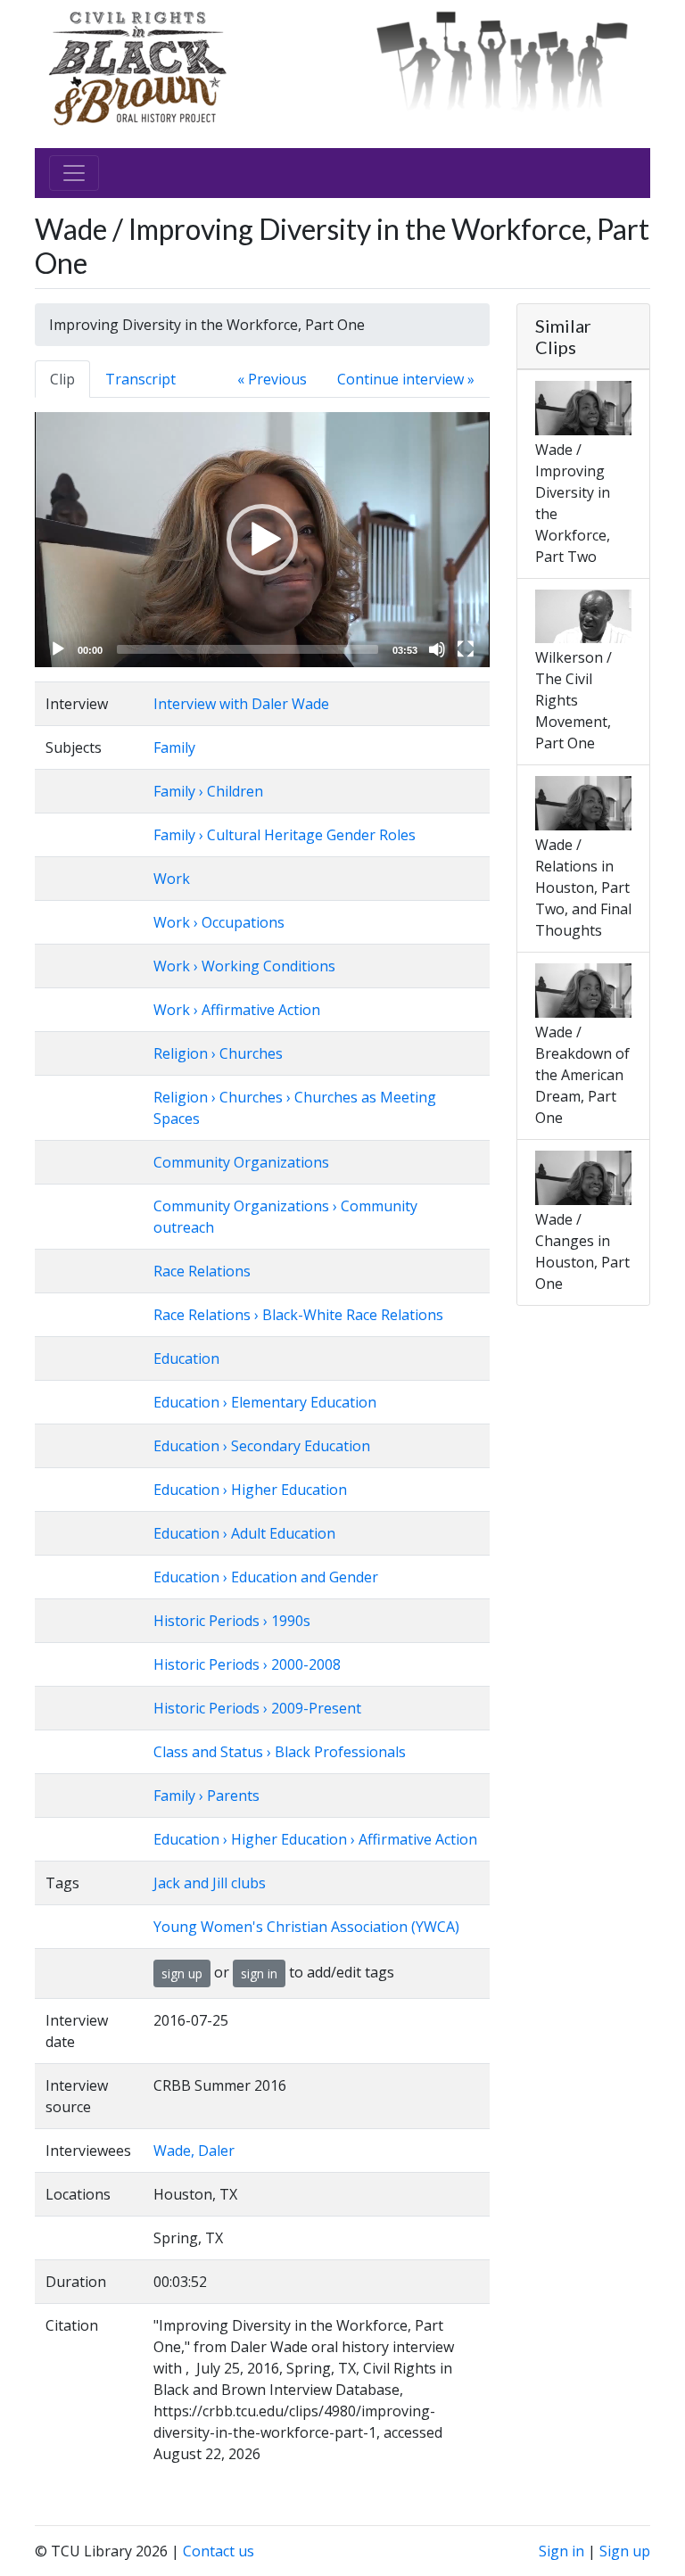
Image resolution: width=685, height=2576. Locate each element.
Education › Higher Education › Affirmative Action (315, 1839)
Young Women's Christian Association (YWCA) (306, 1927)
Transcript (140, 379)
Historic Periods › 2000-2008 (247, 1664)
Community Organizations (241, 1162)
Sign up (625, 2551)
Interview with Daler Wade (241, 704)
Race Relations (202, 1271)
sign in (259, 1973)
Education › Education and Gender (266, 1577)
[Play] (58, 649)
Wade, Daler (194, 2151)
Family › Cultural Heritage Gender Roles (285, 835)
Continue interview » (406, 379)
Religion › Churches (218, 1053)
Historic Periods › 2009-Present (257, 1708)
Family (174, 747)
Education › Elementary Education (265, 1402)
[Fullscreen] (466, 649)
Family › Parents (206, 1796)
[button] (262, 540)
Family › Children (208, 791)
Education (186, 1358)
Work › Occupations (219, 922)
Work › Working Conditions (244, 966)
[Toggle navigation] (74, 173)
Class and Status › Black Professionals (280, 1752)
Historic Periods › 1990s (232, 1621)
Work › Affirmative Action (237, 1010)
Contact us (219, 2551)
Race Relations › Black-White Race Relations (298, 1315)
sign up (182, 1973)
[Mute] (437, 649)
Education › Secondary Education (262, 1446)
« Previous (272, 379)
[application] (262, 540)
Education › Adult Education (244, 1533)
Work (172, 879)
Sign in (561, 2551)
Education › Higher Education (250, 1490)
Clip (62, 379)
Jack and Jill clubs (210, 1883)
